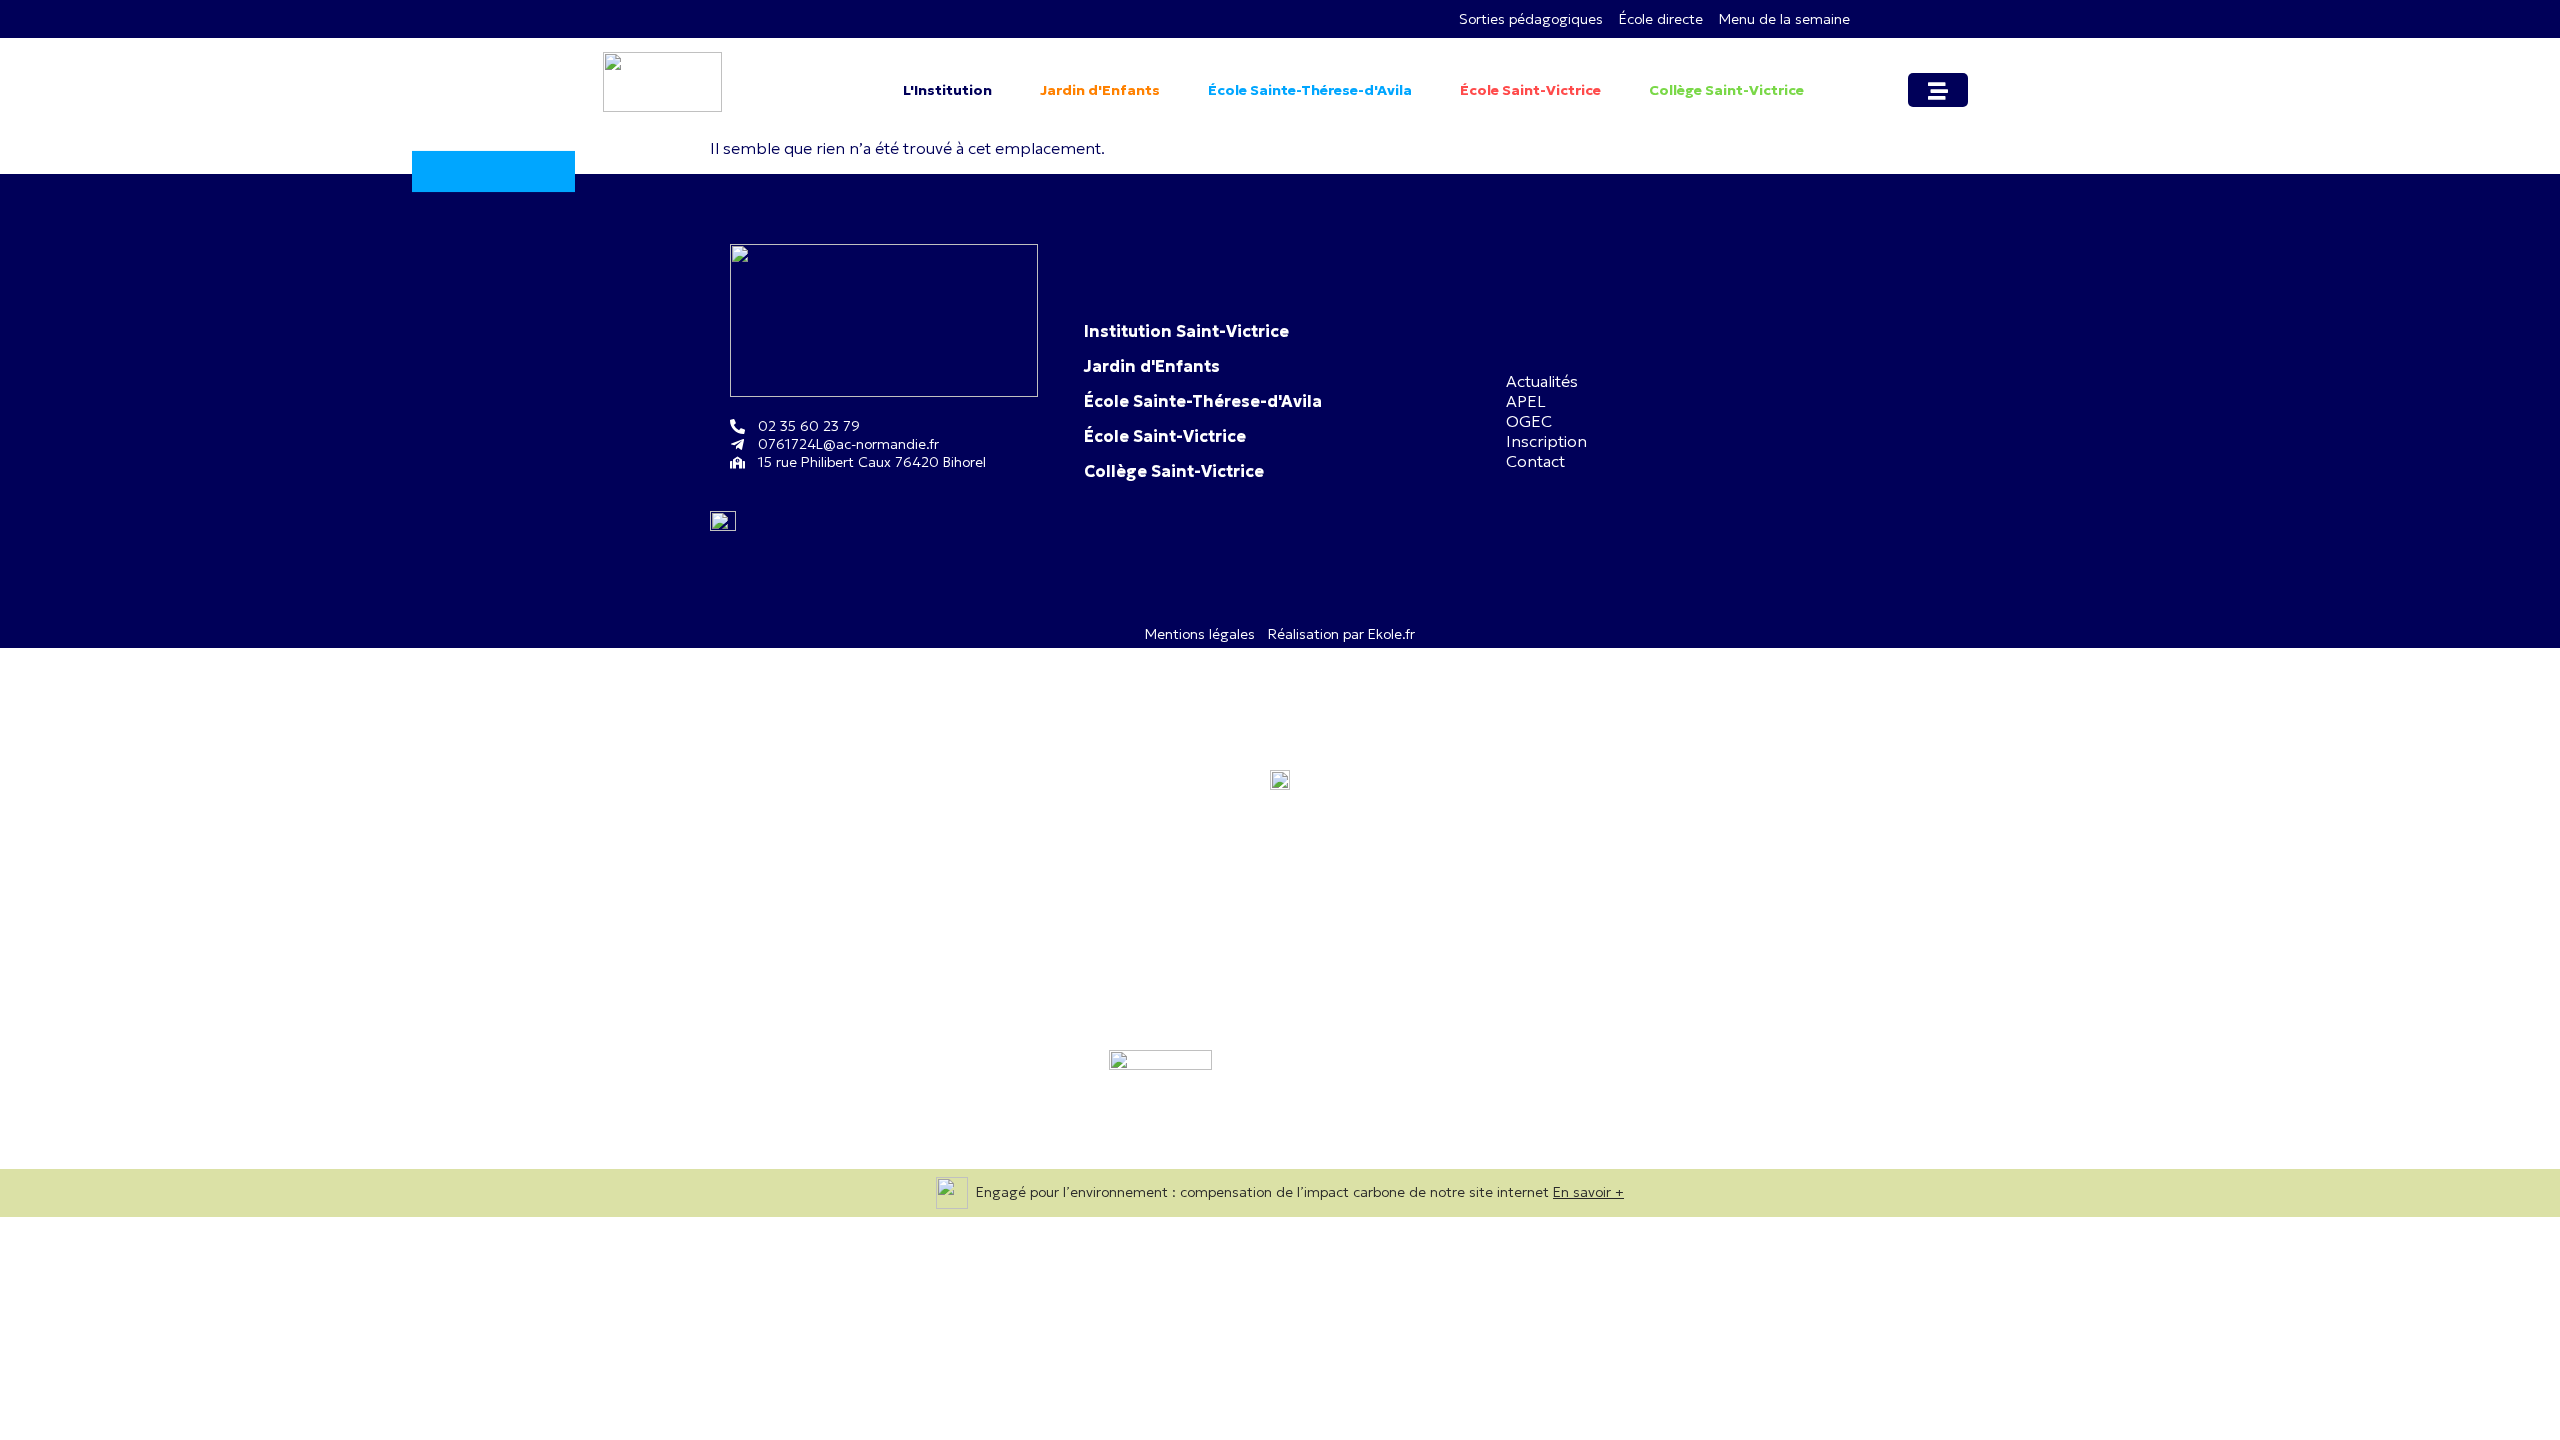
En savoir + (1588, 1192)
